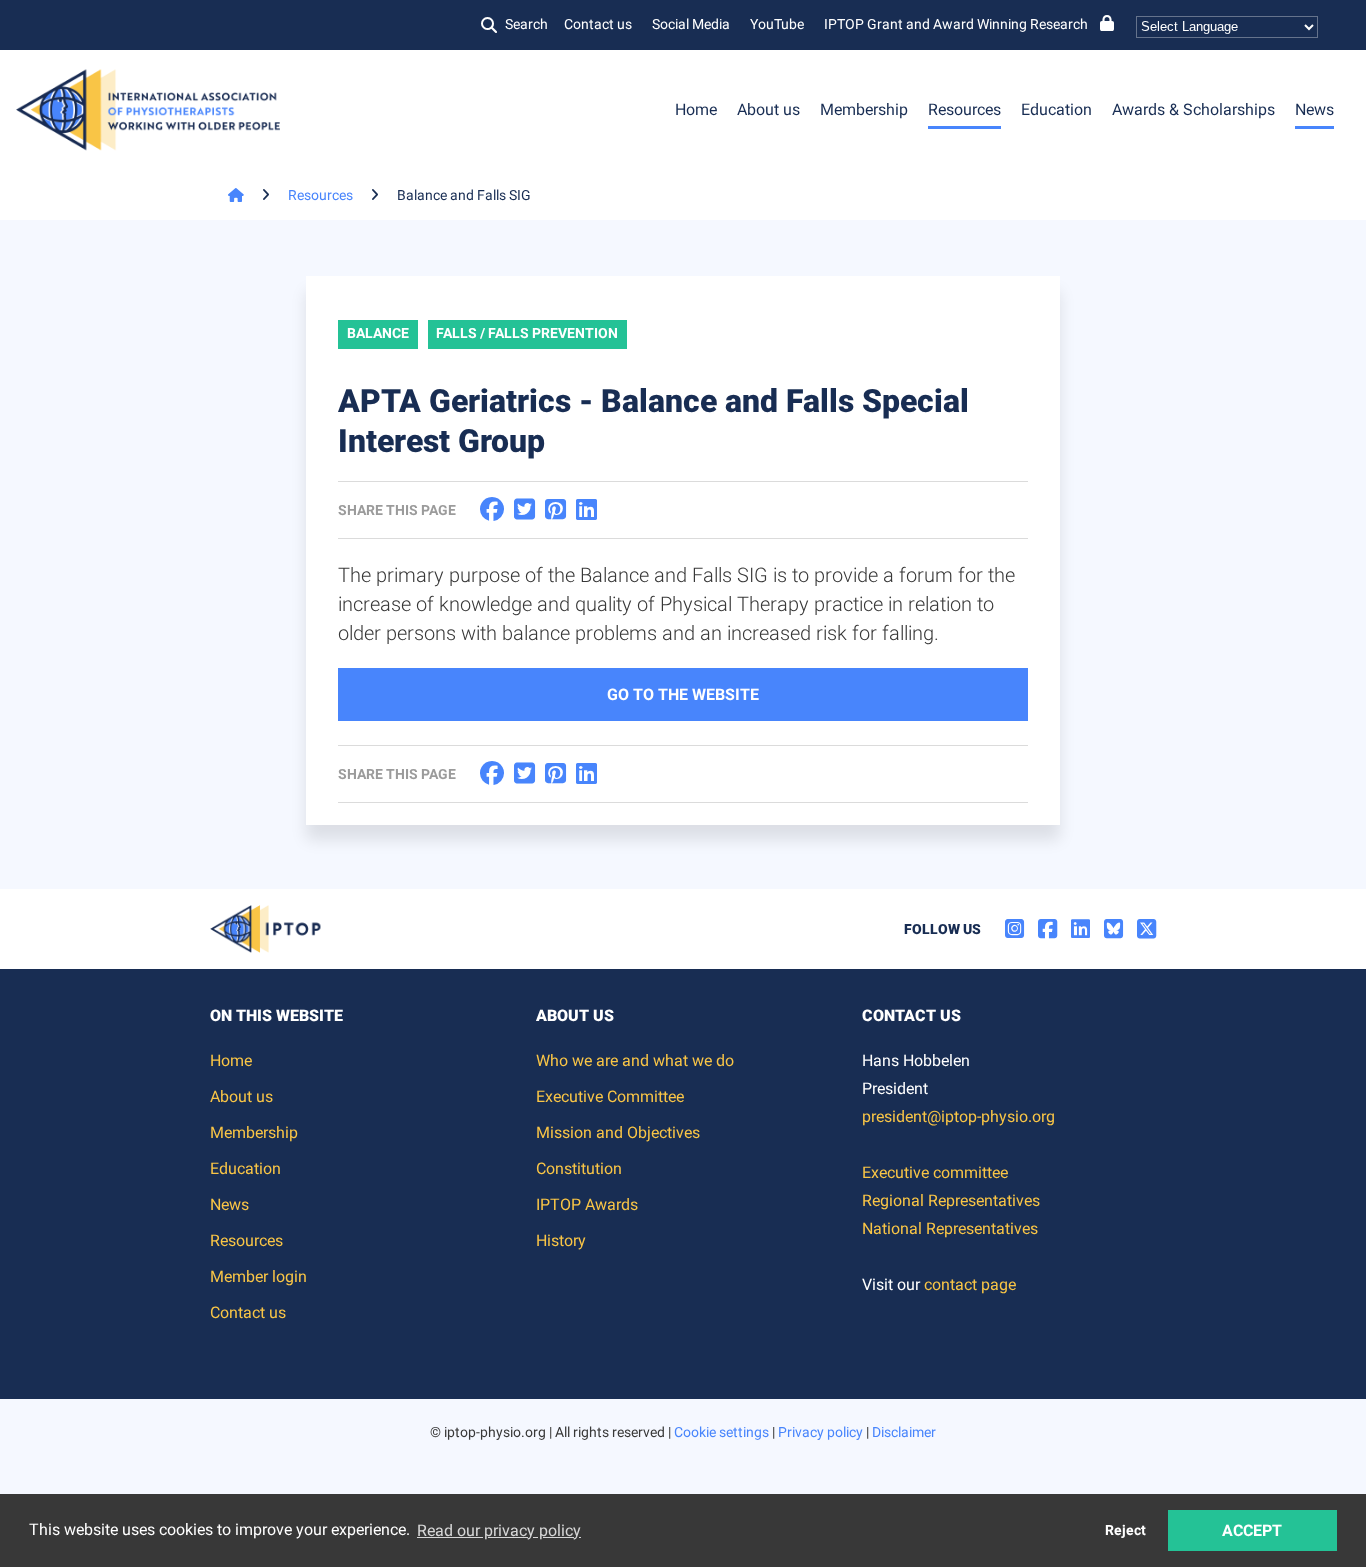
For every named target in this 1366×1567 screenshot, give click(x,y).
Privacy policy (820, 1432)
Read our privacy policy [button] (499, 1530)
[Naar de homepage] (227, 195)
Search (526, 24)
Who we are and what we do (635, 1060)
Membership (864, 109)
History (561, 1240)
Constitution (579, 1168)
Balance (378, 333)
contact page (970, 1284)
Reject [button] (1125, 1530)
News (1314, 109)
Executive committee (935, 1172)
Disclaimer (904, 1432)
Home (696, 109)
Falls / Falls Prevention (527, 333)
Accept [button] (1252, 1530)
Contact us (598, 24)
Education (1056, 109)
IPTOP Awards (587, 1204)
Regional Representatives (951, 1200)
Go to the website (683, 694)
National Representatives (950, 1228)
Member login (258, 1276)
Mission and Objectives (618, 1132)
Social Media (691, 24)
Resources (964, 109)
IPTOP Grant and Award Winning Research (956, 24)
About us (768, 109)
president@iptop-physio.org (958, 1116)
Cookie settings (721, 1432)
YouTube (777, 24)
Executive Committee (610, 1096)
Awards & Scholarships (1193, 109)
